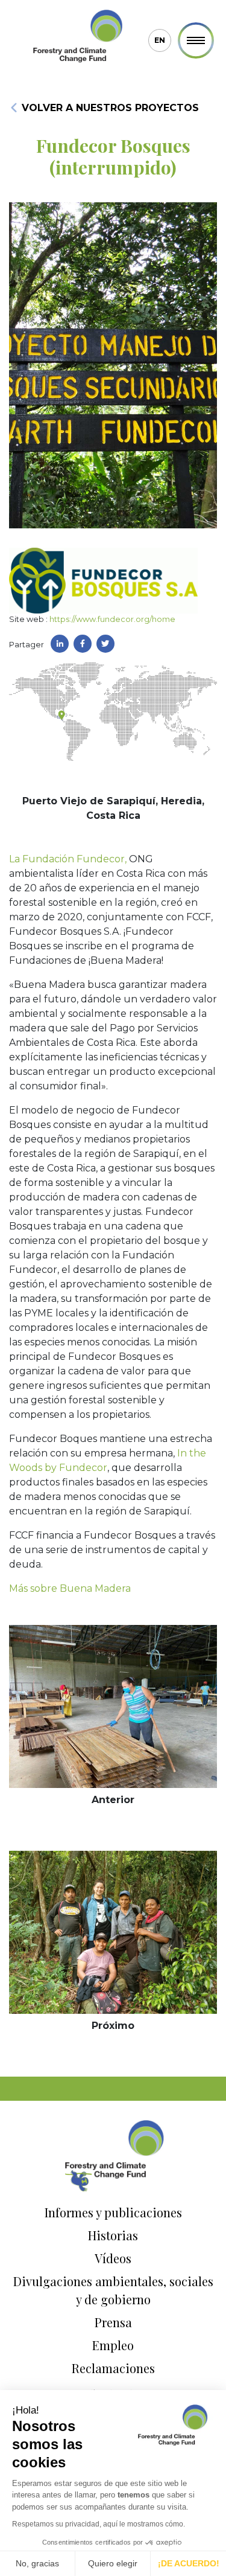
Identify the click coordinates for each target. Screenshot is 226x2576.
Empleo (113, 2345)
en (160, 40)
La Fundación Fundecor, (68, 859)
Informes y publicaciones (113, 2212)
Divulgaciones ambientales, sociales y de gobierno (113, 2290)
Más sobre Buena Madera (70, 1588)
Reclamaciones (113, 2368)
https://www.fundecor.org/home (112, 619)
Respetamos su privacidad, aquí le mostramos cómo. (99, 2524)
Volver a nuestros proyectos (109, 108)
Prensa (113, 2322)
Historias (113, 2235)
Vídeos (113, 2258)
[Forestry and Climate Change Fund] (77, 37)
